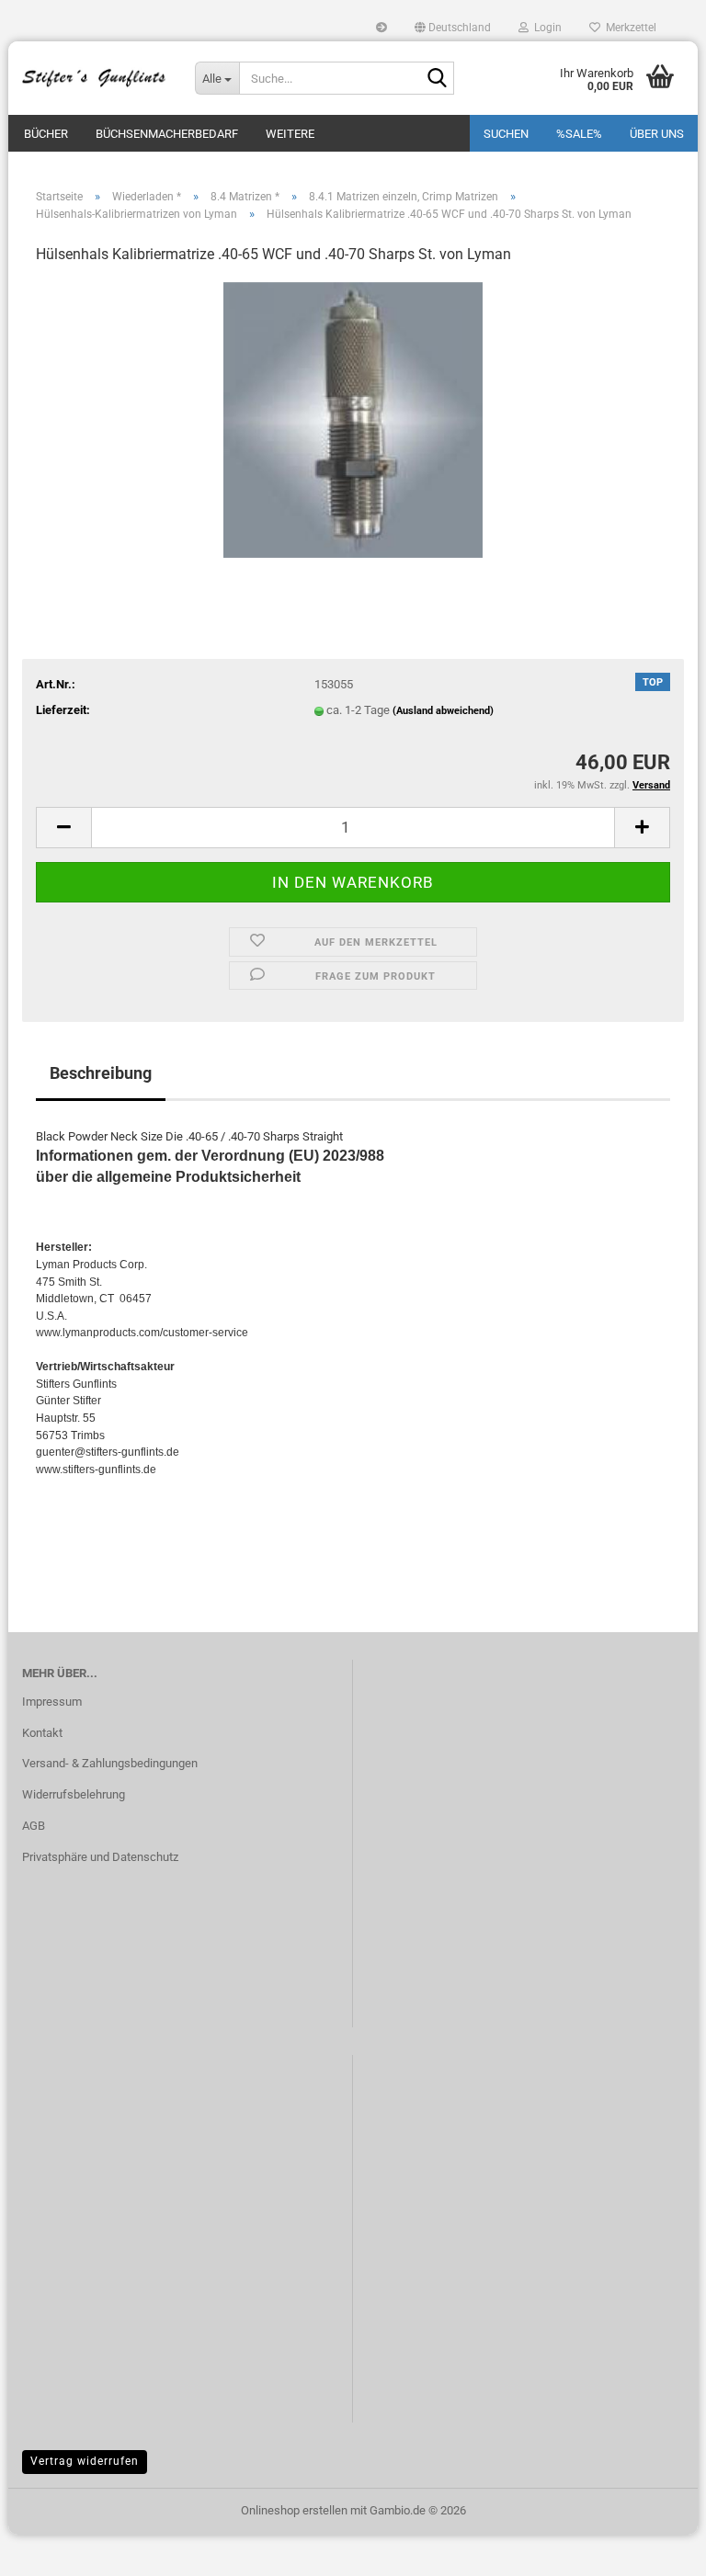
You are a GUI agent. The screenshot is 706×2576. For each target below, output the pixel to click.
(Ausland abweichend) (443, 711)
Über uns (657, 134)
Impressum (52, 1702)
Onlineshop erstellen (294, 2510)
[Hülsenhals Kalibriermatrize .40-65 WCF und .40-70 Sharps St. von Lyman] (353, 419)
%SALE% (579, 134)
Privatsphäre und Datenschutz (100, 1857)
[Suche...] (437, 79)
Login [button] (545, 28)
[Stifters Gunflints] (95, 78)
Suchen (506, 134)
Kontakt (42, 1733)
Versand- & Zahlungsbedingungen (110, 1763)
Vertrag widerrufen (85, 2461)
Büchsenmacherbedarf (167, 134)
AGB (34, 1826)
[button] (453, 28)
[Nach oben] (655, 2548)
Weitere (290, 134)
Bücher (46, 134)
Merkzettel (628, 28)
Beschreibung (101, 1073)
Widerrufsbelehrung (74, 1794)
